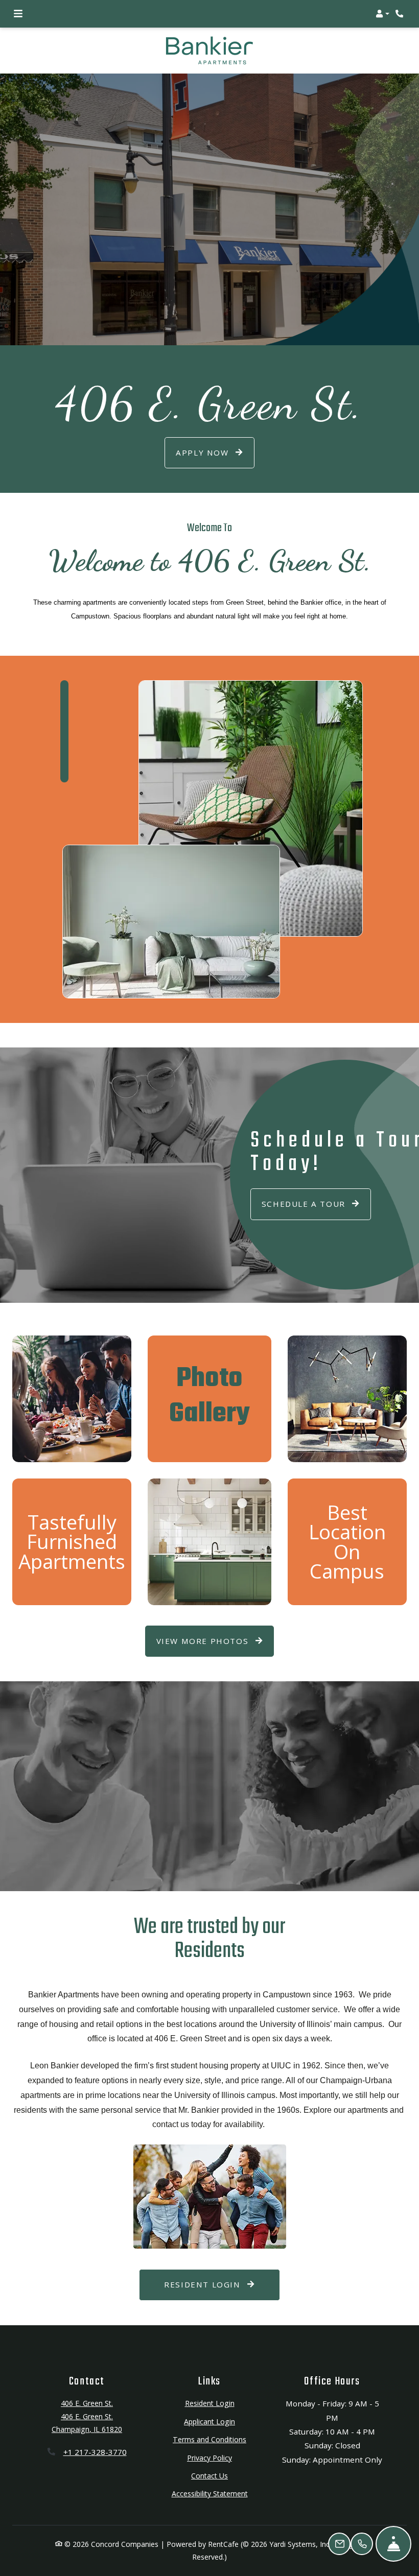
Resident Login (222, 2284)
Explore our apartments (346, 2110)
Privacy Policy (209, 2458)
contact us (171, 2124)
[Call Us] (362, 2544)
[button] (382, 14)
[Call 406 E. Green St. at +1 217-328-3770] (401, 14)
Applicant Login (209, 2421)
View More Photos (204, 1641)
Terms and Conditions (209, 2439)
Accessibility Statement (210, 2493)
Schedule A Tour (305, 1204)
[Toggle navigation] (18, 14)
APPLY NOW (204, 452)
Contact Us (209, 2476)
